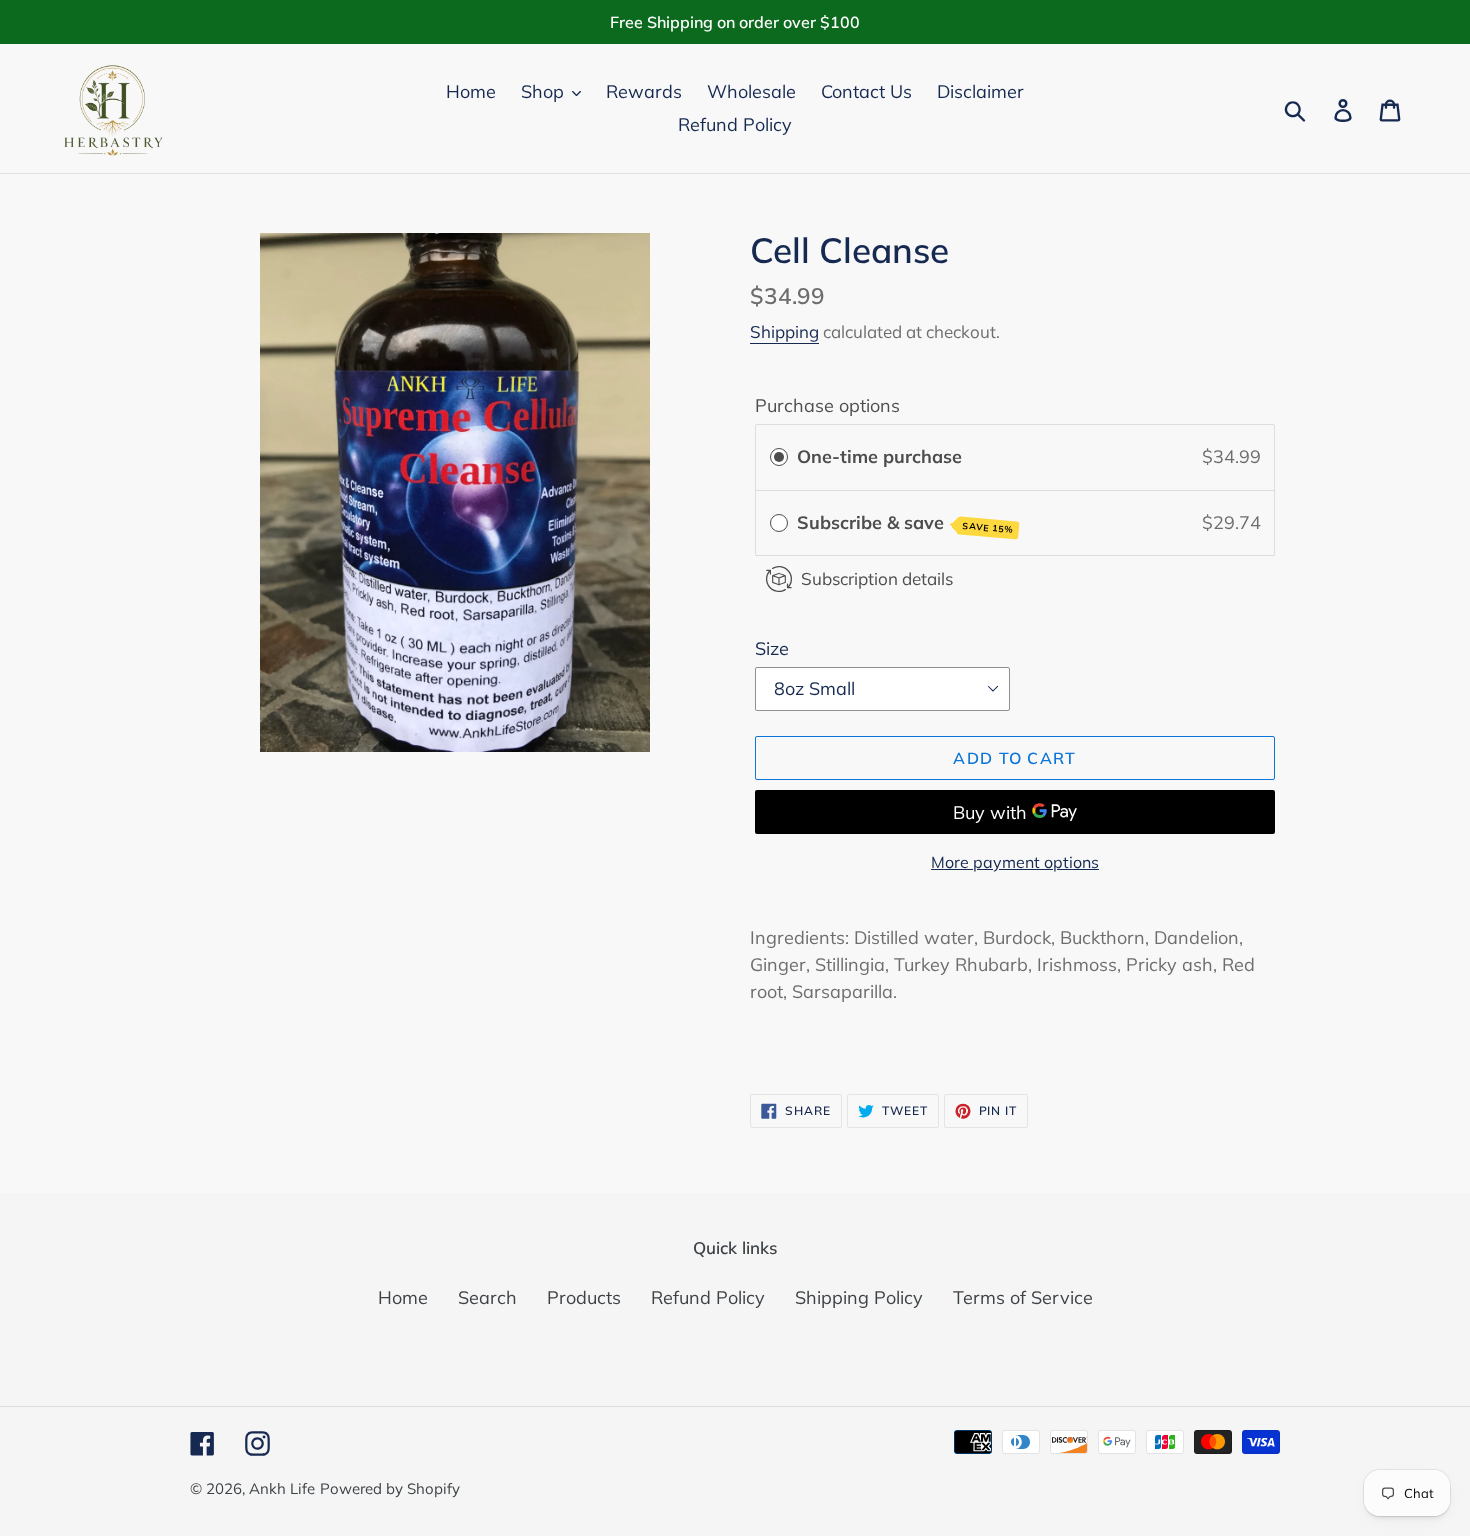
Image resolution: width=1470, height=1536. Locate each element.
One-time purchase (879, 456)
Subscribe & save (906, 523)
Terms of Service (1023, 1297)
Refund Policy (708, 1297)
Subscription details (877, 578)
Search (487, 1297)
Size (772, 648)
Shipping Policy (859, 1297)
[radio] (779, 457)
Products (584, 1297)
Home (403, 1297)
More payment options (1015, 862)
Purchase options (827, 405)
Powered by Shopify (390, 1488)
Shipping (784, 331)
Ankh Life (282, 1488)
